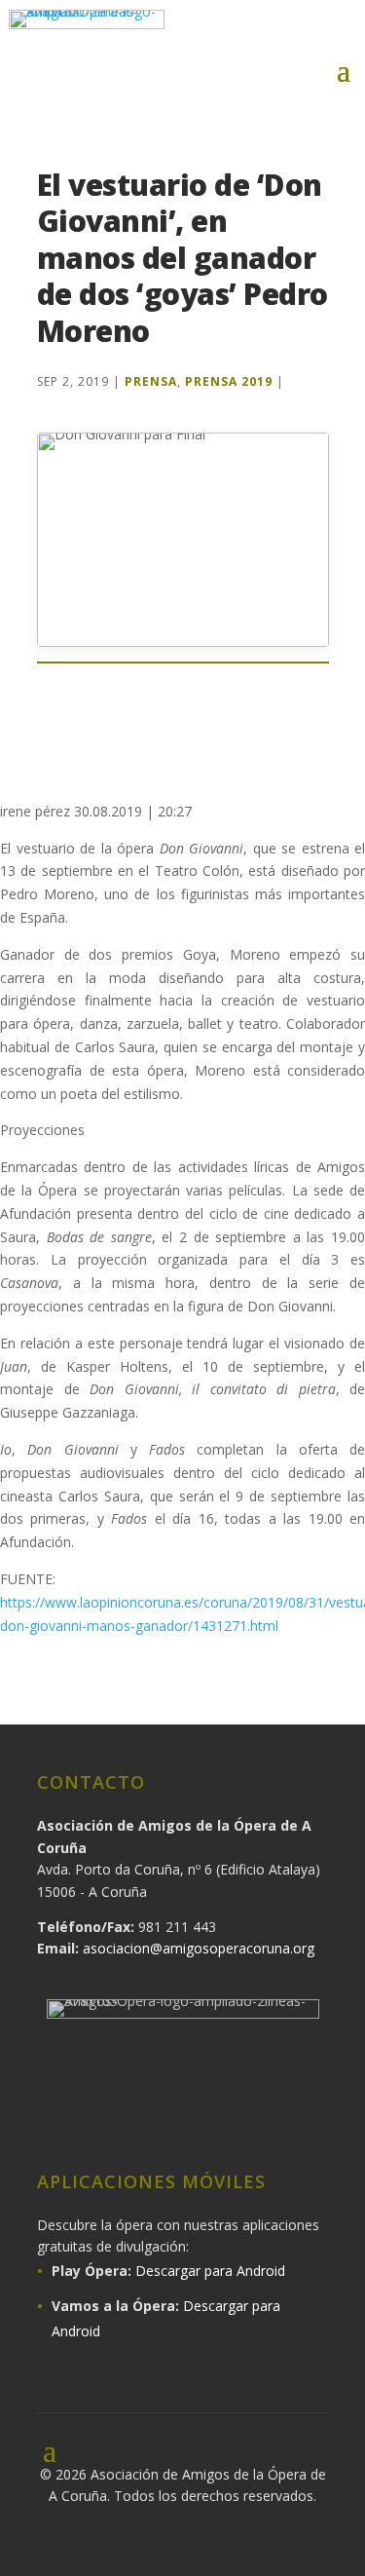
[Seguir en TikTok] (269, 2118)
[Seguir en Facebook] (219, 31)
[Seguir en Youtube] (342, 31)
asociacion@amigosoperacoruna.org (199, 1948)
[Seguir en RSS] (321, 2118)
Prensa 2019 (229, 381)
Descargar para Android (210, 2271)
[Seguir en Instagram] (260, 31)
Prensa (151, 381)
